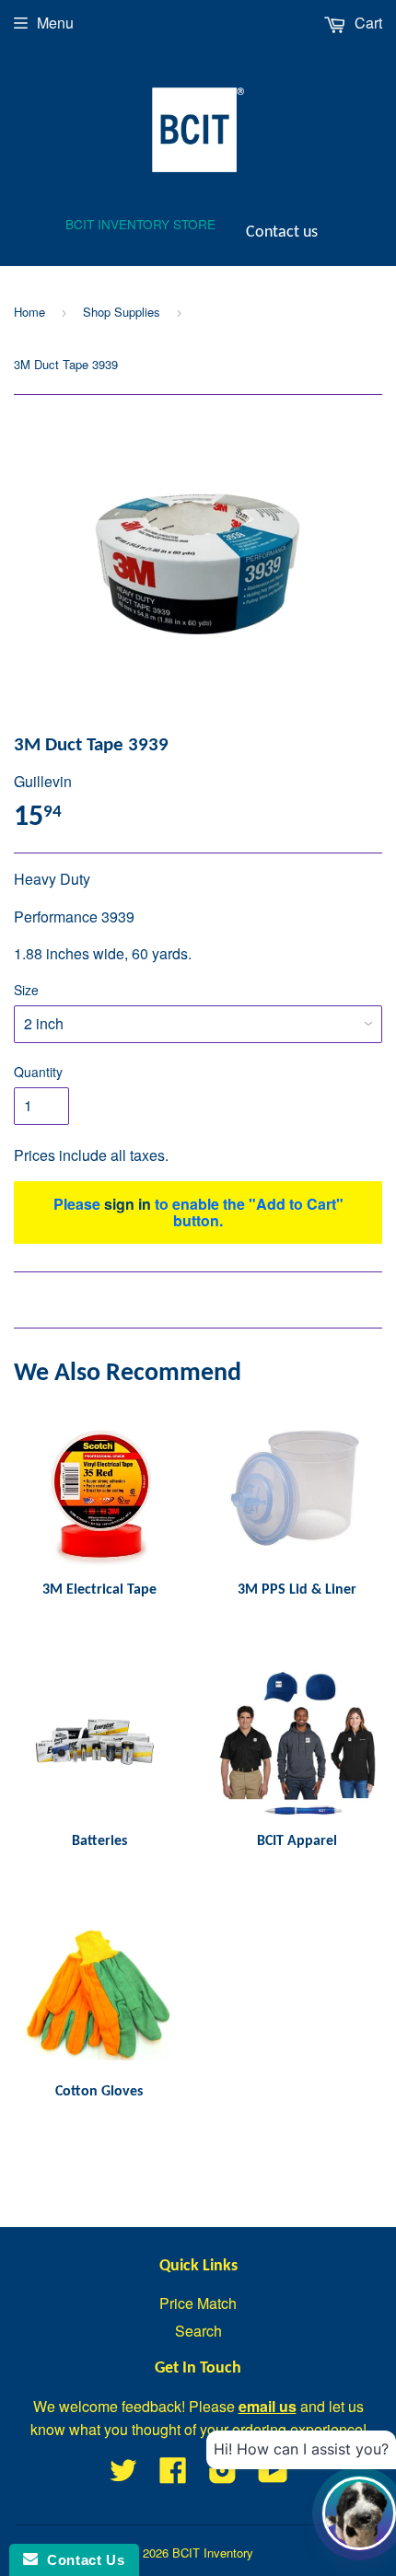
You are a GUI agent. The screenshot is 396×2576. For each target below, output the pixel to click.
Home (29, 312)
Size (26, 990)
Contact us (282, 232)
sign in (128, 1204)
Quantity (38, 1072)
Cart (367, 23)
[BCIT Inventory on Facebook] (173, 2475)
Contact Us (81, 2560)
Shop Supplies (122, 312)
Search (198, 2331)
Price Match (198, 2303)
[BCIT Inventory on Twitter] (123, 2475)
